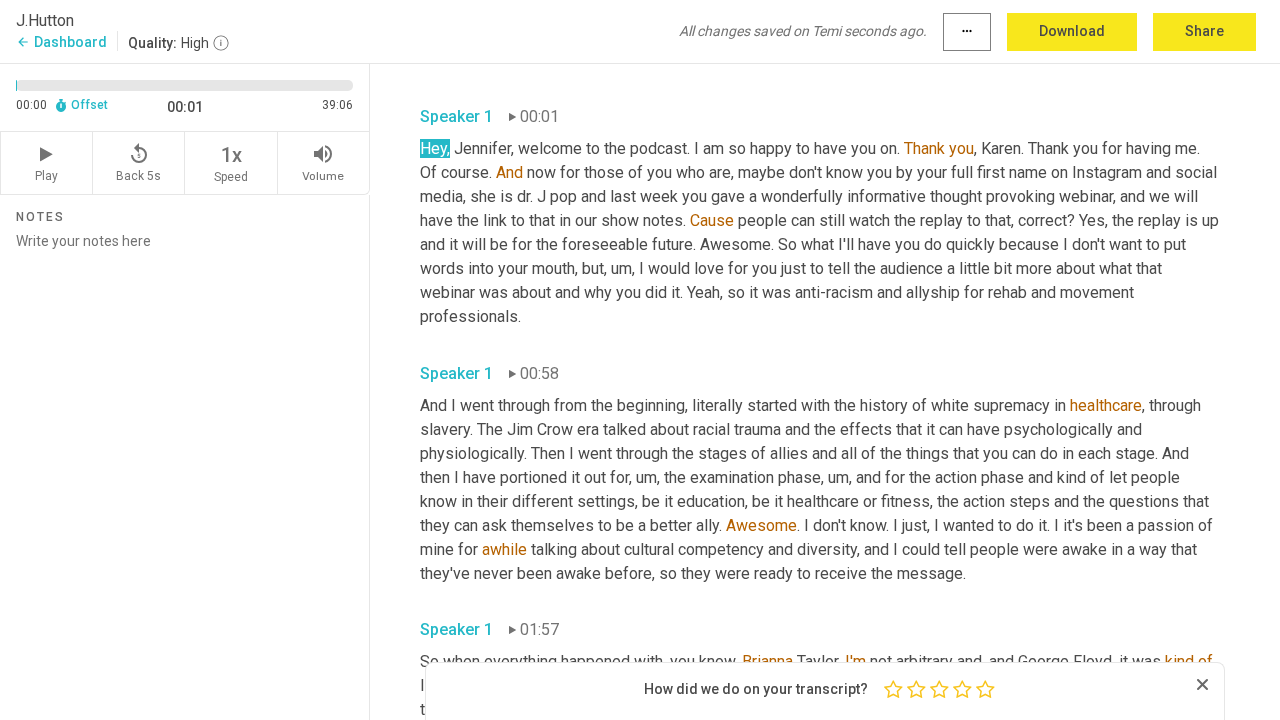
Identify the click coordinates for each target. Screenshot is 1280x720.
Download (1072, 31)
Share (1204, 31)
